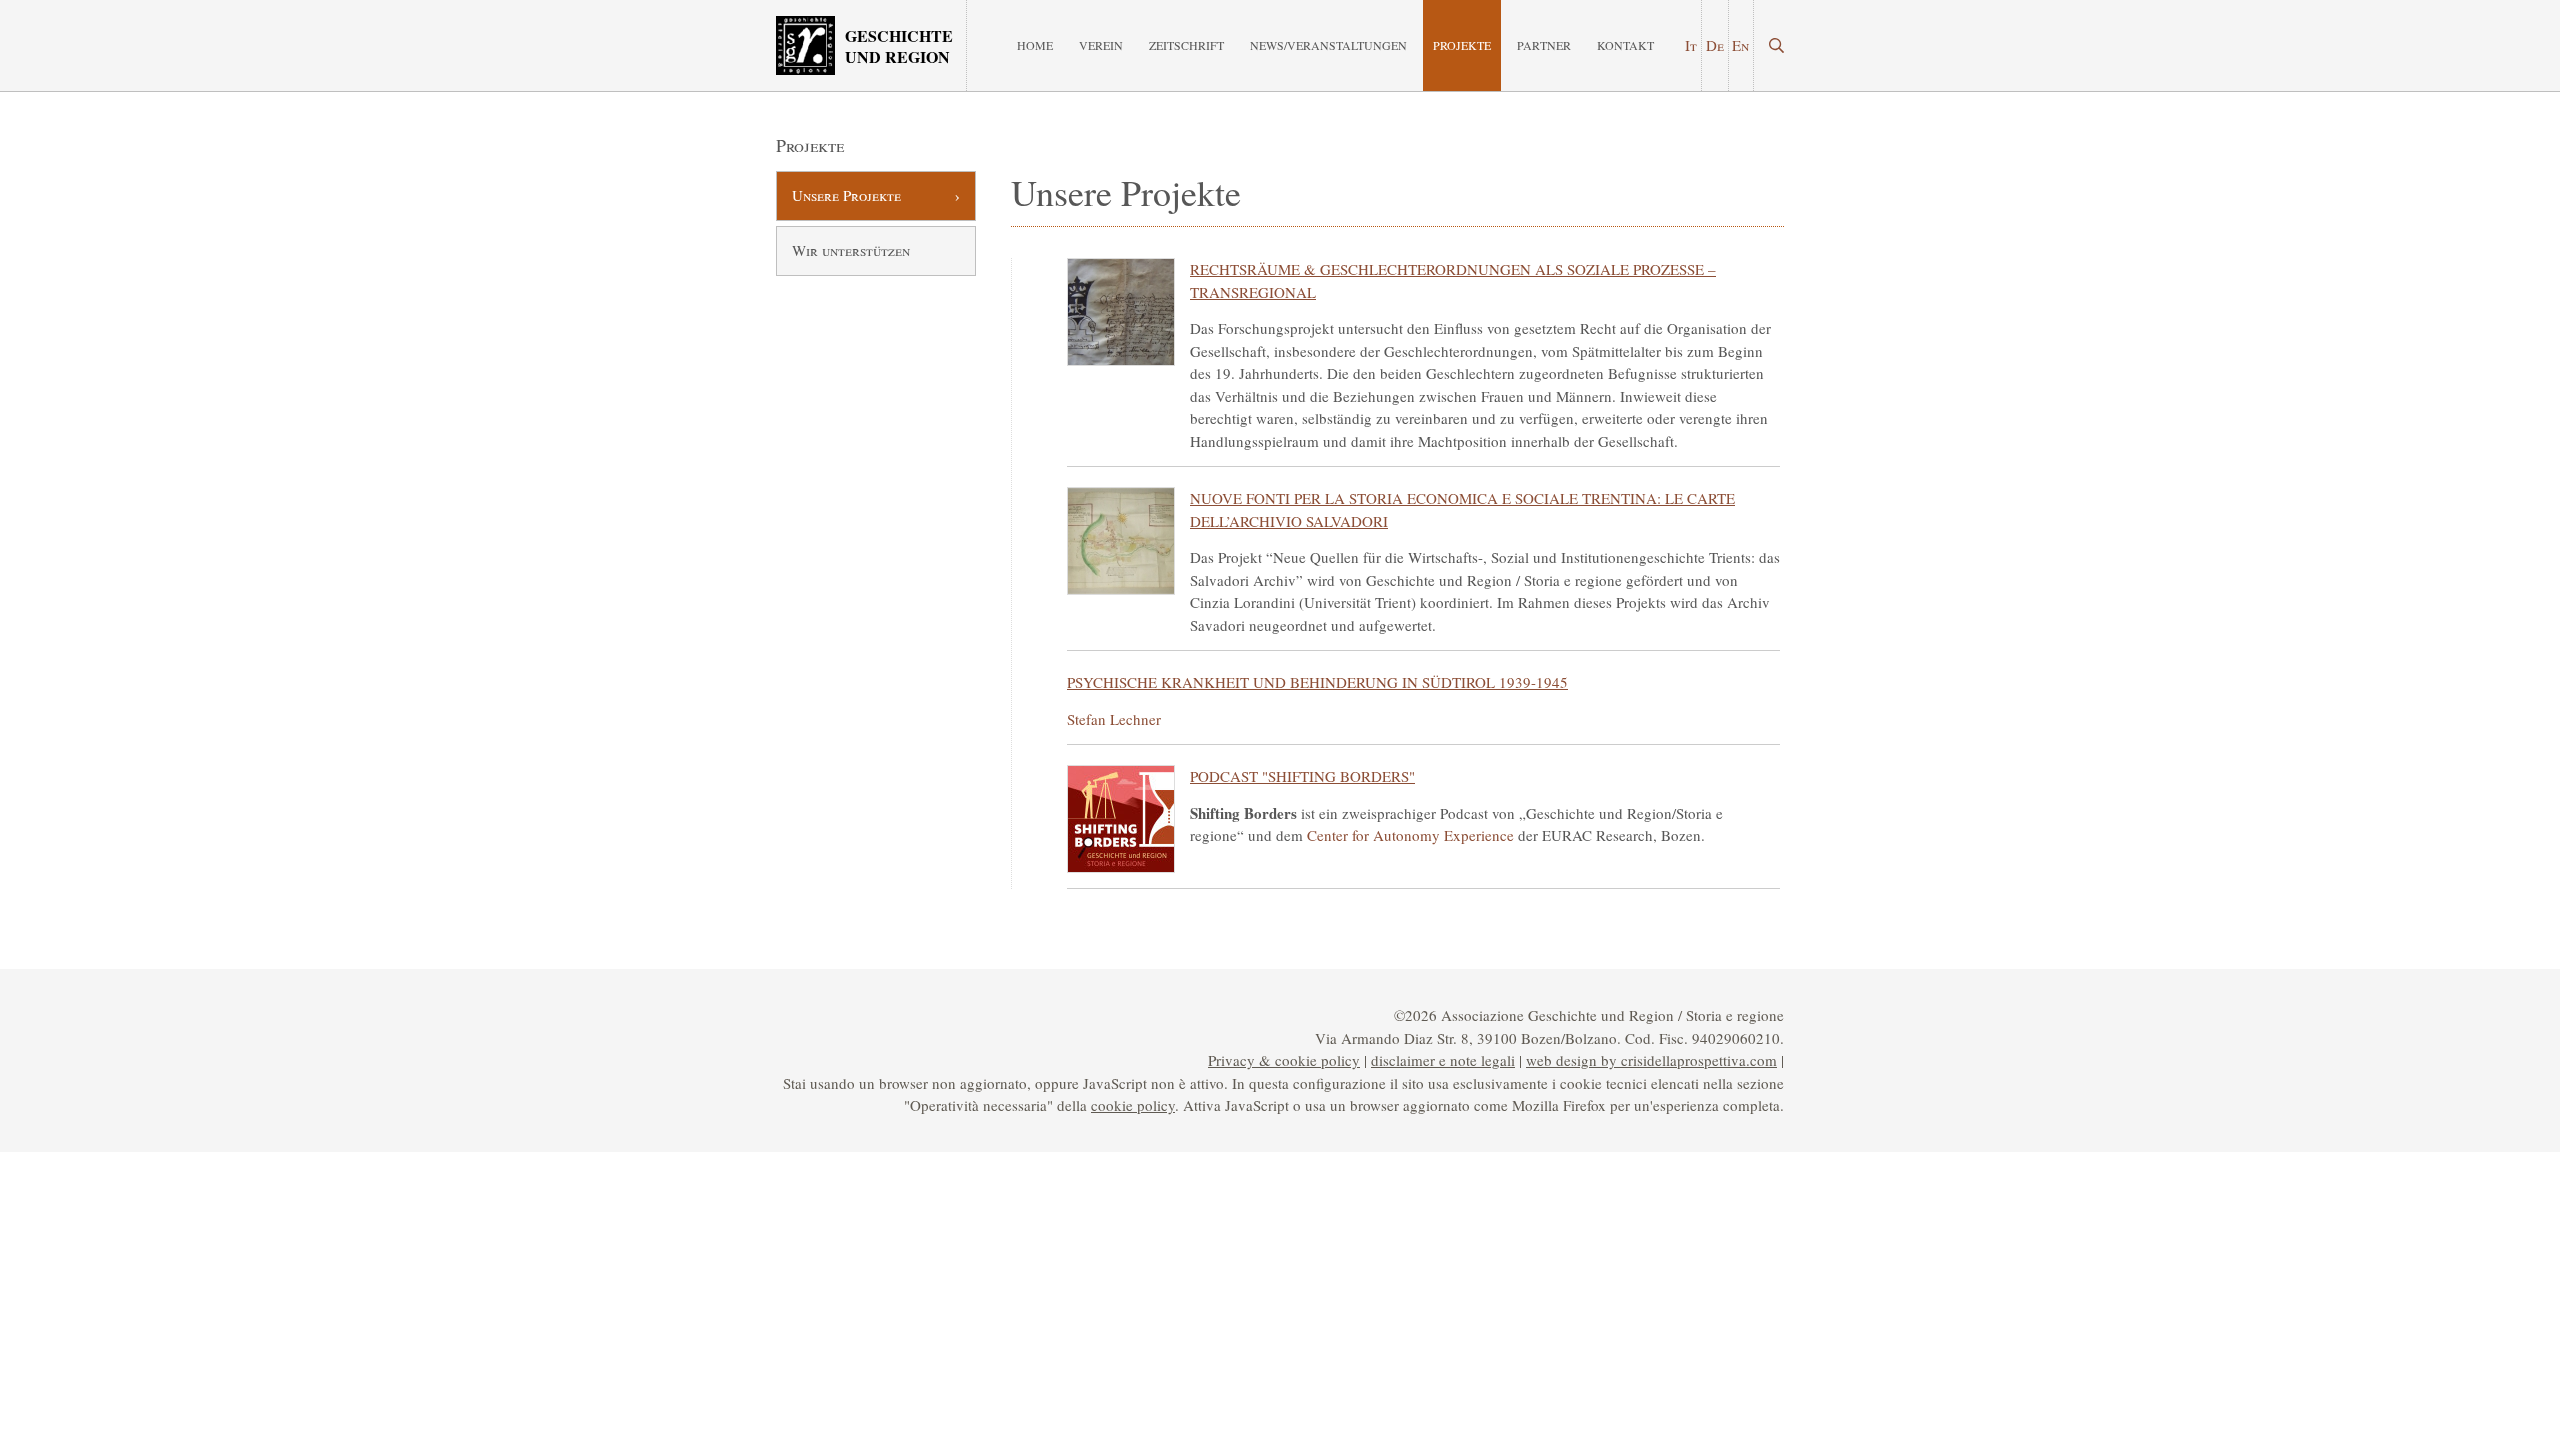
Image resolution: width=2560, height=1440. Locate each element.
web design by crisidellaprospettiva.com (1651, 1060)
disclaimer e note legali (1443, 1060)
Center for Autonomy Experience (1410, 835)
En (1740, 45)
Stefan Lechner (1114, 719)
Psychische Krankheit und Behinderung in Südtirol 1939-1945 (1317, 682)
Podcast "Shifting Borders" (1302, 776)
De (1715, 45)
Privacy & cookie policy (1284, 1060)
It (1691, 45)
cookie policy (1133, 1105)
